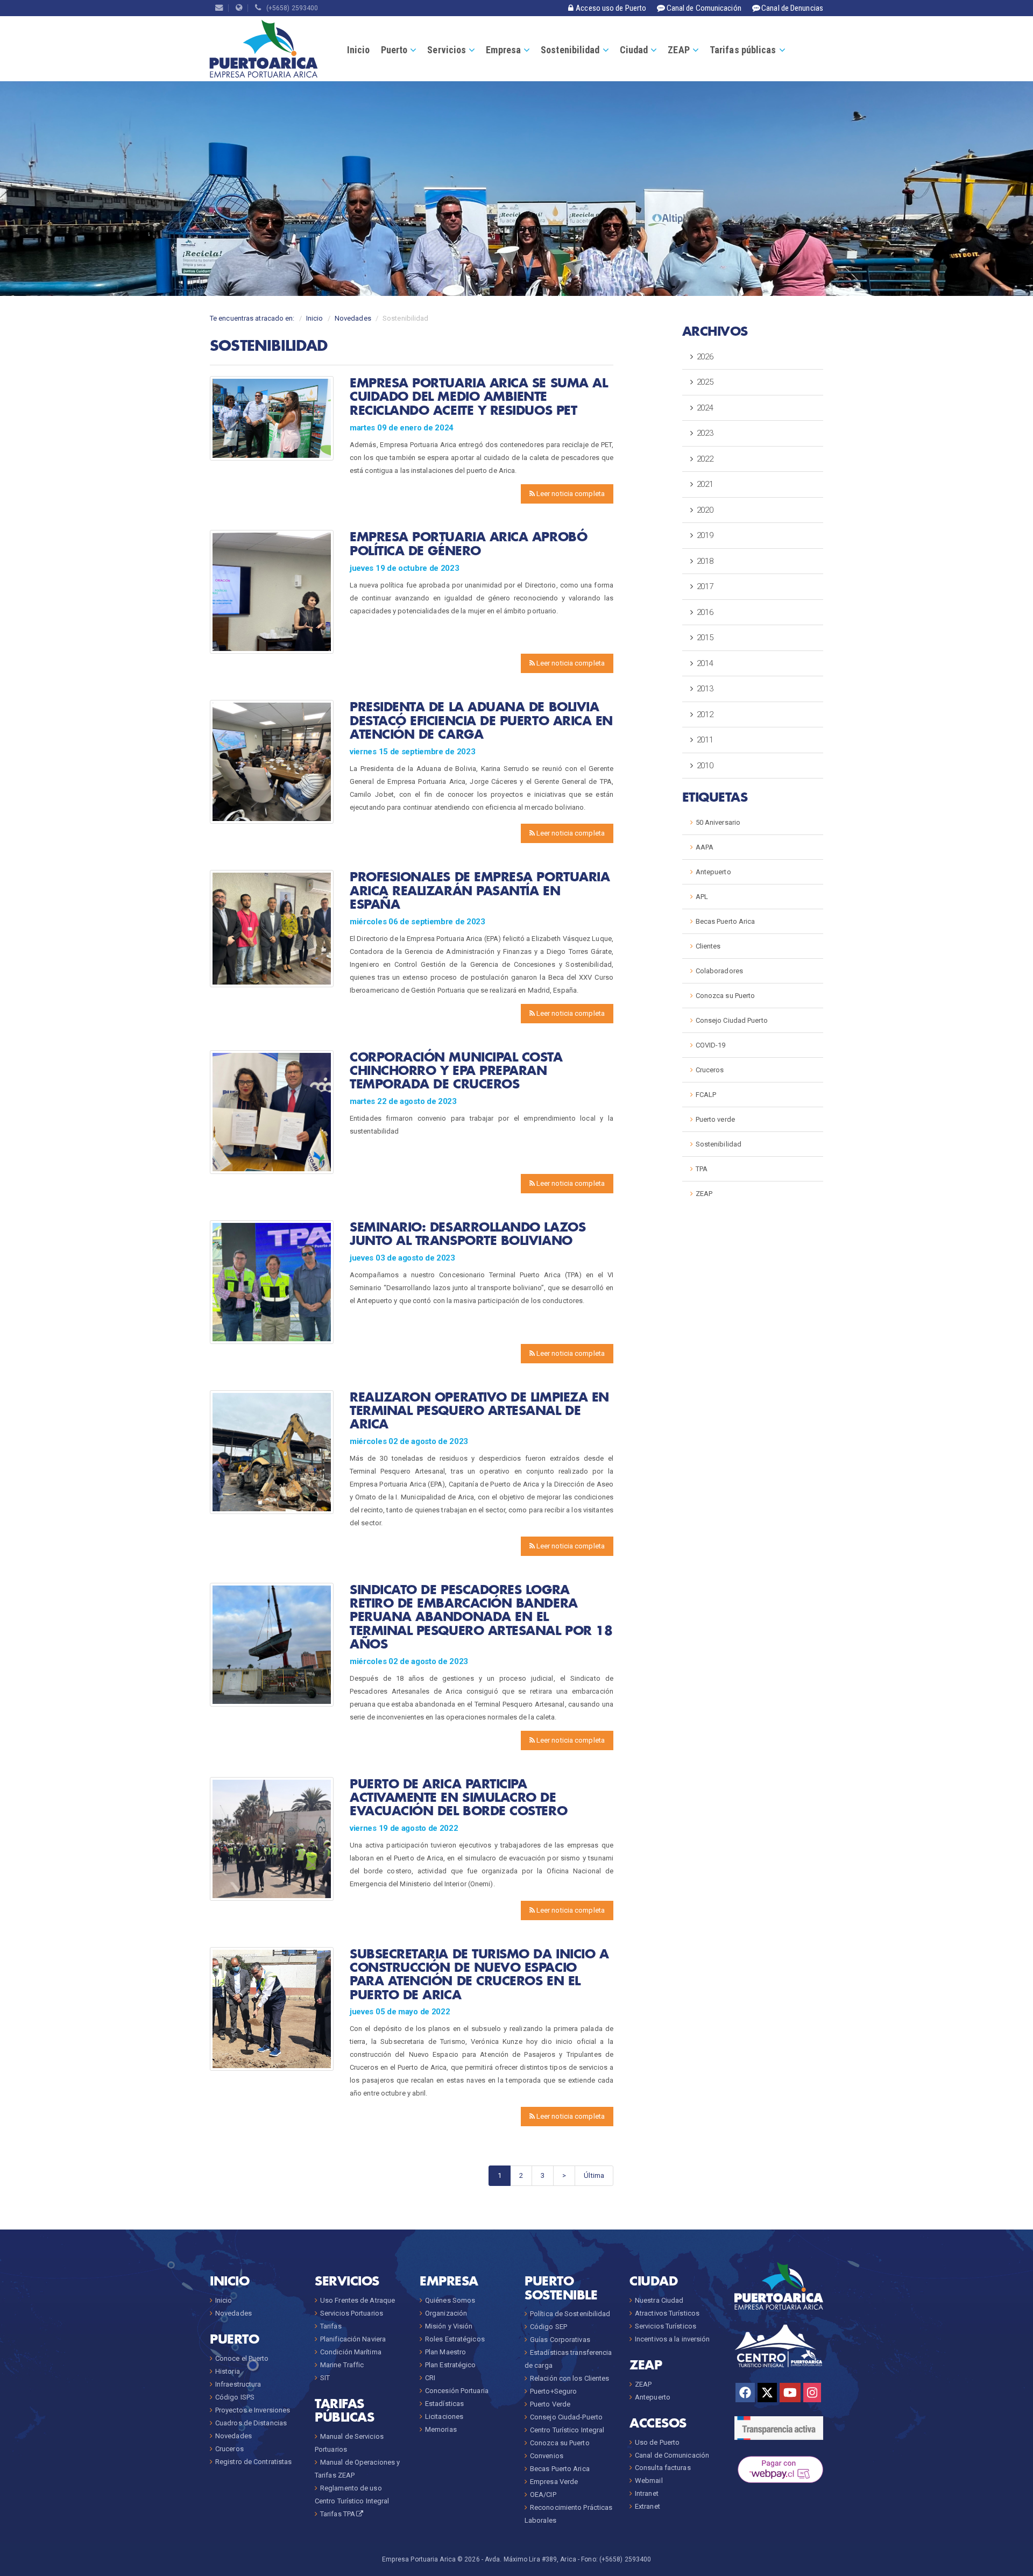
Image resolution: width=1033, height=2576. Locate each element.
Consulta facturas (663, 2468)
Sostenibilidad (570, 50)
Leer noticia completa (570, 494)
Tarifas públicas (743, 50)
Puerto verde (715, 1119)
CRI (430, 2378)
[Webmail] (219, 8)
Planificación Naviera (353, 2339)
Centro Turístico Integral (567, 2430)
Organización (446, 2313)
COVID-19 (711, 1045)
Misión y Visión (449, 2326)
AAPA (705, 847)
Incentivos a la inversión (673, 2339)
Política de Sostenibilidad (570, 2314)
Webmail (649, 2481)
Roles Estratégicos (455, 2339)
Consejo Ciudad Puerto (732, 1020)
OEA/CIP (543, 2494)
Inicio (359, 50)
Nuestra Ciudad (659, 2300)
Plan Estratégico (451, 2365)
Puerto (394, 50)
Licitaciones (444, 2416)
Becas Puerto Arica (726, 921)
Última (594, 2175)
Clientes (708, 946)
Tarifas (331, 2326)
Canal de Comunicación (672, 2455)
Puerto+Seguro (553, 2391)
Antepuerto (713, 872)
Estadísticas (444, 2404)
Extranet (648, 2506)
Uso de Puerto (657, 2442)
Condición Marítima (351, 2352)
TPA (702, 1169)
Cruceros (710, 1070)
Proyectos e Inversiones (253, 2410)
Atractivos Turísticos (667, 2313)
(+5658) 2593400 (290, 8)
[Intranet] (239, 8)
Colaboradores (719, 971)
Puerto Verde (550, 2404)
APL (702, 897)
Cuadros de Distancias (251, 2423)
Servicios (447, 50)
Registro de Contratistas (253, 2462)
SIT (325, 2378)
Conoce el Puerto (242, 2358)
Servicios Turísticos (666, 2326)
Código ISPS (235, 2397)
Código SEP (549, 2327)
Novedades (353, 318)
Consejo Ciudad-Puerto (566, 2417)
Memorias (441, 2429)
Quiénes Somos (450, 2300)
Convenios (547, 2456)
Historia (228, 2371)
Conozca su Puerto (726, 996)
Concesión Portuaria (457, 2391)
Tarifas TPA (338, 2514)
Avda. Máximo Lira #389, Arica (530, 2559)
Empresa (503, 50)
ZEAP (678, 50)
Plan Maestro (445, 2352)
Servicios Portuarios (352, 2313)
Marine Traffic (342, 2365)
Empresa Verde (554, 2482)
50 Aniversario (718, 822)
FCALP (706, 1095)
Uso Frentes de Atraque (358, 2300)
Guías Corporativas (560, 2340)
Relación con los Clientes (570, 2378)
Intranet (647, 2493)
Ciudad (634, 50)
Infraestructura (238, 2384)
